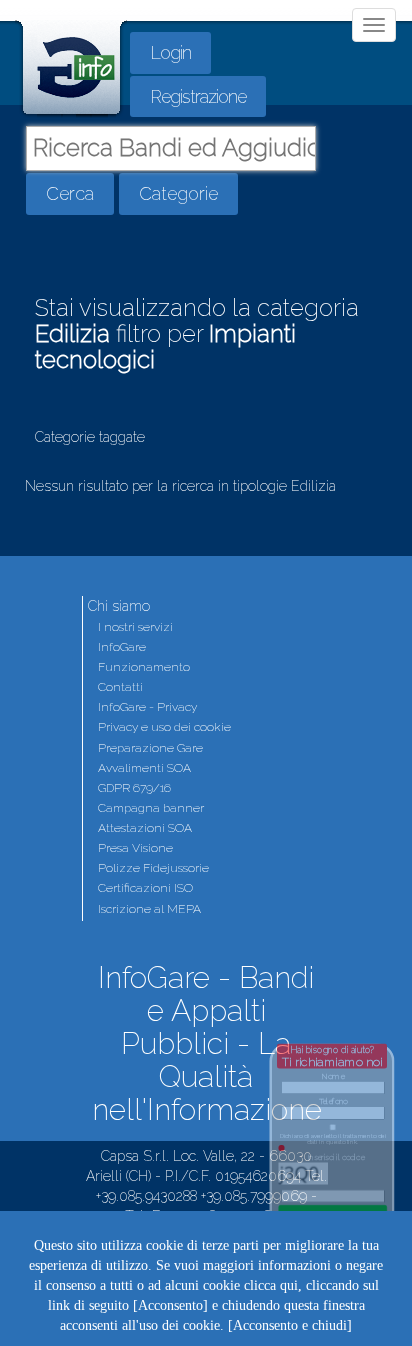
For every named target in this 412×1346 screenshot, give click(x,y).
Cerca (70, 193)
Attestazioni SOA (145, 828)
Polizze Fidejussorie (153, 868)
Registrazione (198, 96)
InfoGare (122, 647)
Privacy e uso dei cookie (164, 727)
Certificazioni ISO (145, 888)
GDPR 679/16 (134, 788)
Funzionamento (144, 667)
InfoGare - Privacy (147, 707)
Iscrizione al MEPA (149, 909)
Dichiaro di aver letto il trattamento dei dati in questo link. (333, 1139)
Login (170, 52)
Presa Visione (135, 848)
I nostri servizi (135, 627)
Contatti (120, 687)
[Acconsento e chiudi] (290, 1325)
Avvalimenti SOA (144, 768)
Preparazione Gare (150, 748)
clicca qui (271, 1285)
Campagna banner (151, 808)
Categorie (178, 193)
